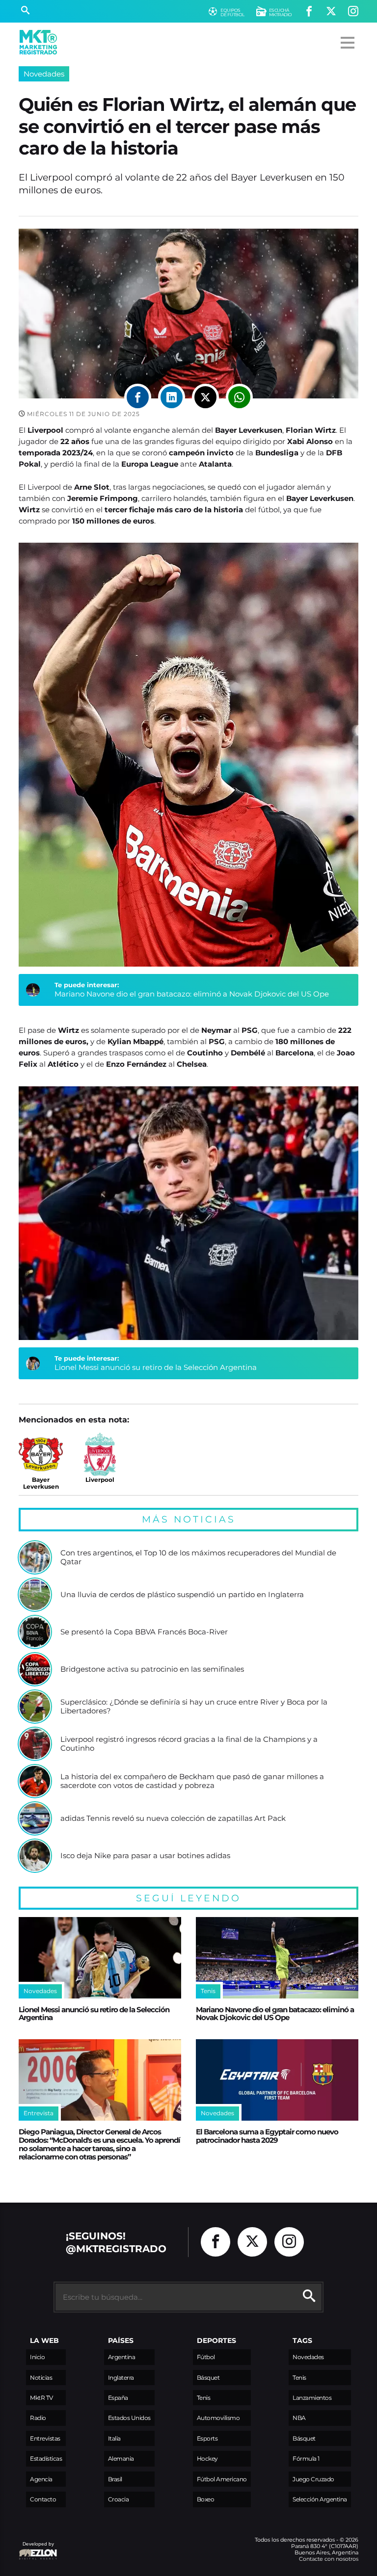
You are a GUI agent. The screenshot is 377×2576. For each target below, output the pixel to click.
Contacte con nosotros (329, 2559)
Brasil (115, 2479)
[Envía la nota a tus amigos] (239, 397)
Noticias (41, 2378)
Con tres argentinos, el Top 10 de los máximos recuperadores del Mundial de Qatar (198, 1557)
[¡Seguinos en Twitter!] (331, 12)
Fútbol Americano (222, 2479)
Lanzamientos (312, 2398)
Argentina (122, 2357)
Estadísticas (46, 2458)
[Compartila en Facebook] (138, 397)
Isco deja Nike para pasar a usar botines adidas (145, 1856)
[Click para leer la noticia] (35, 1557)
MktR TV (41, 2398)
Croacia (119, 2499)
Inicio (37, 2357)
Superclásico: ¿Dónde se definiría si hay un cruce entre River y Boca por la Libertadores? (194, 1706)
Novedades (44, 74)
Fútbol (206, 2357)
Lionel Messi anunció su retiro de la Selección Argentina (156, 1367)
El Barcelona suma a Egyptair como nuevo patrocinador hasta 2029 (267, 2136)
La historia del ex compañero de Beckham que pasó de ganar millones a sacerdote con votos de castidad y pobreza (192, 1781)
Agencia (41, 2479)
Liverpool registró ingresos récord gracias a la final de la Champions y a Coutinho (189, 1744)
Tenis (204, 2398)
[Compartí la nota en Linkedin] (172, 397)
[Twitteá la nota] (205, 397)
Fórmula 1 (306, 2458)
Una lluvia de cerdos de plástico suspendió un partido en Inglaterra (182, 1595)
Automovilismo (218, 2418)
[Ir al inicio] (38, 42)
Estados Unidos (129, 2418)
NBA (299, 2418)
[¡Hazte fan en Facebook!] (309, 12)
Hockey (207, 2458)
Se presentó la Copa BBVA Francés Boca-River (144, 1632)
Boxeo (206, 2499)
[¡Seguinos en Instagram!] (353, 12)
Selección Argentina (320, 2499)
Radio (38, 2418)
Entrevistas (45, 2438)
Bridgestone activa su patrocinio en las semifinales (152, 1669)
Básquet (208, 2378)
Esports (207, 2438)
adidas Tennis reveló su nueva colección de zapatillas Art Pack (173, 1818)
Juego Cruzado (313, 2479)
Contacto (43, 2499)
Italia (114, 2438)
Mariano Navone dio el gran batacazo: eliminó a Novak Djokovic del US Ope (192, 994)
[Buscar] (25, 11)
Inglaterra (121, 2378)
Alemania (121, 2458)
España (118, 2398)
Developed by (36, 2549)
